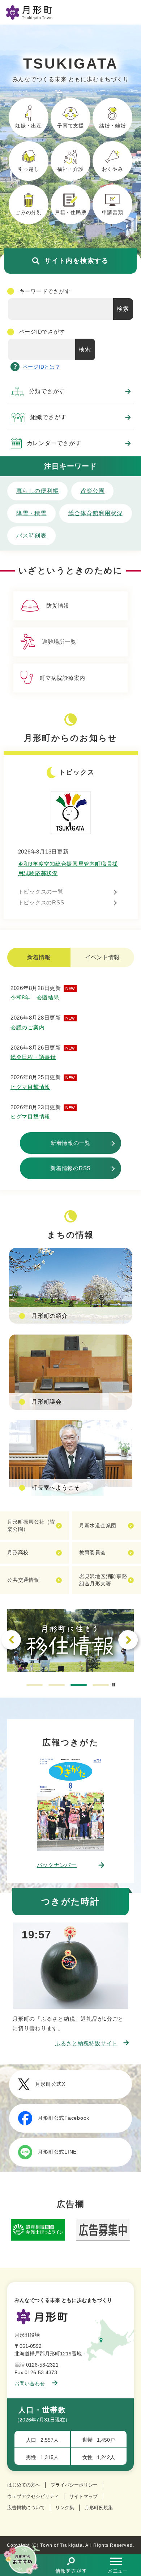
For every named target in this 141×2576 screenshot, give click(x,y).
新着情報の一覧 (70, 1143)
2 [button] (57, 1685)
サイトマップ (84, 2496)
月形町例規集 (99, 2508)
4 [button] (101, 1685)
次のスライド (128, 1640)
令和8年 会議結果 (35, 997)
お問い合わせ (30, 2384)
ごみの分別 (29, 212)
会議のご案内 (28, 1027)
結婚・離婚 (112, 126)
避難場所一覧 (59, 642)
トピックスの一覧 (41, 892)
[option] (70, 1641)
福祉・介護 (70, 169)
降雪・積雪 (31, 513)
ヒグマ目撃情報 (30, 1087)
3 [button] (79, 1685)
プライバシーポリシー (74, 2485)
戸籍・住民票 (71, 212)
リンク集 (65, 2508)
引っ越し (29, 169)
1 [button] (35, 1685)
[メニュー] (117, 2565)
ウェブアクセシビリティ (33, 2496)
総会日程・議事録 (33, 1057)
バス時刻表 (31, 536)
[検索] (70, 2565)
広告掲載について (26, 2508)
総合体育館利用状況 (96, 513)
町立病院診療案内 (63, 678)
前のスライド (11, 1640)
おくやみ (113, 169)
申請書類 (113, 212)
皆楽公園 (92, 491)
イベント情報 (102, 957)
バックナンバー (57, 1865)
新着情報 (39, 957)
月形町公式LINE (57, 2152)
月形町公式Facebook (63, 2118)
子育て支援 (70, 126)
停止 (114, 1685)
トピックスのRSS (41, 902)
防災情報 (58, 606)
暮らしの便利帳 (37, 491)
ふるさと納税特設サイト (86, 2043)
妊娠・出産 (29, 126)
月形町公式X (50, 2084)
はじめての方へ (24, 2485)
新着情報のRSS (70, 1168)
